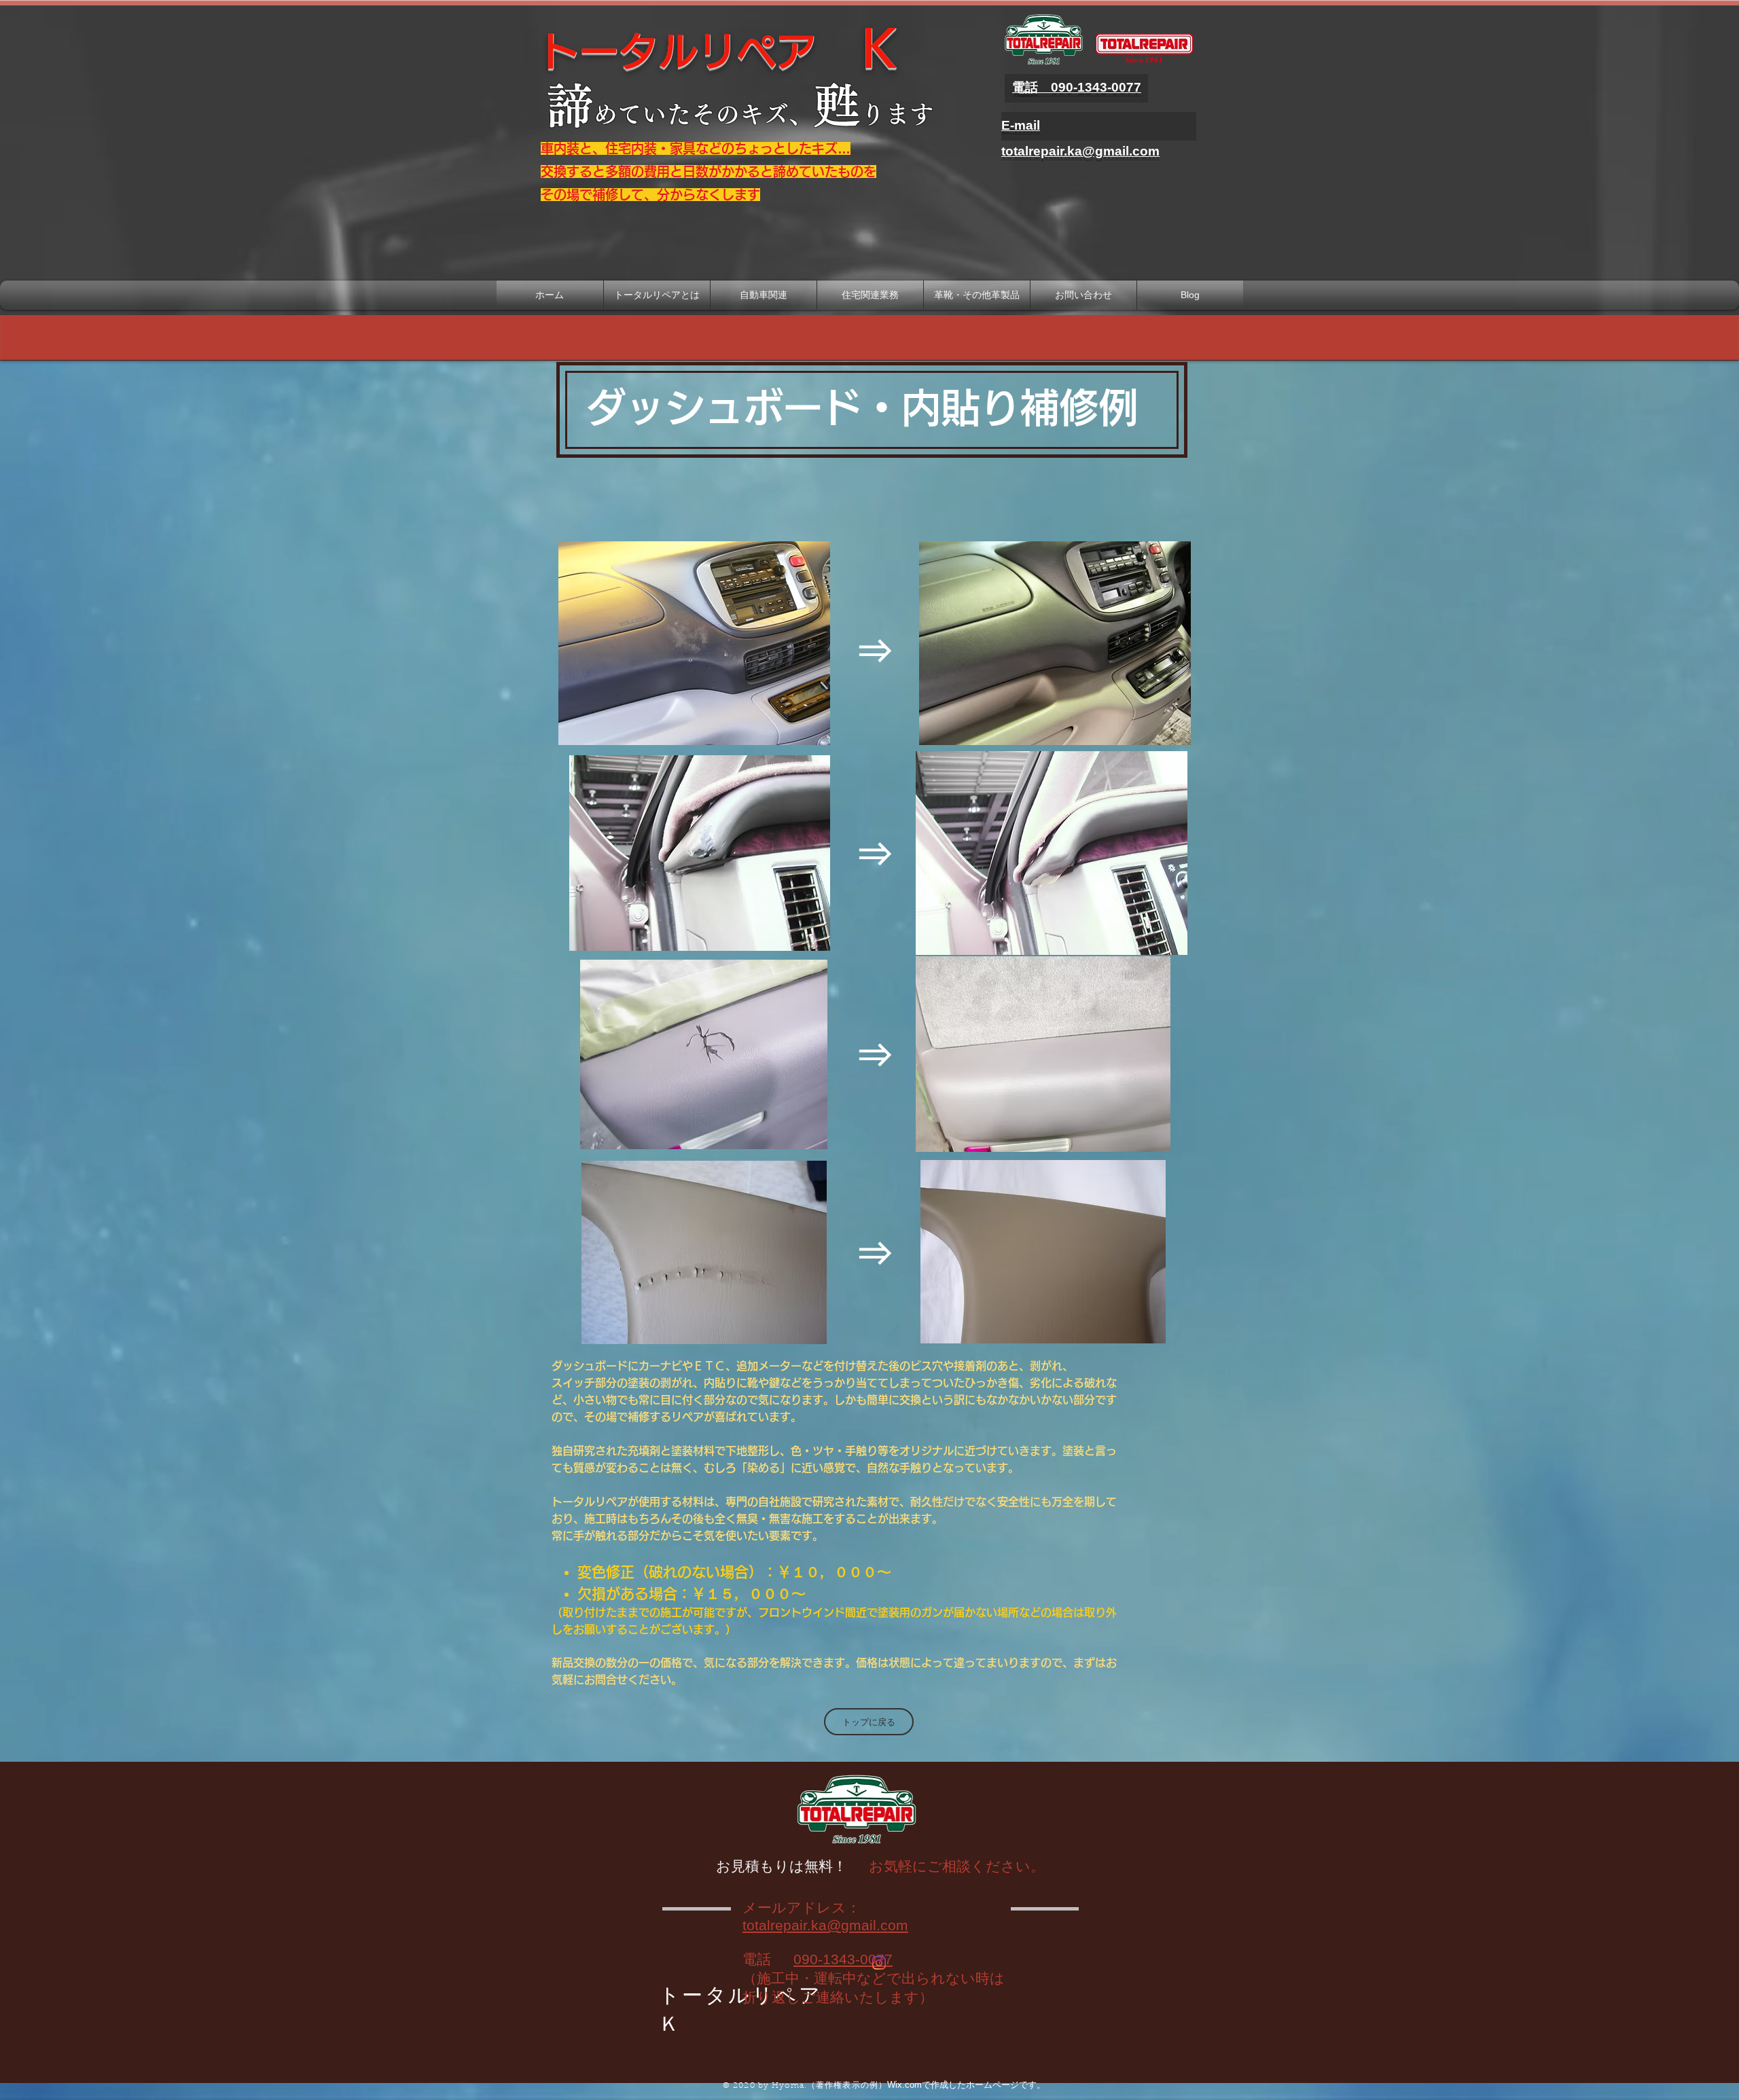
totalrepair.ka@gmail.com (825, 1925)
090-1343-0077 (843, 1959)
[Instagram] (879, 1963)
